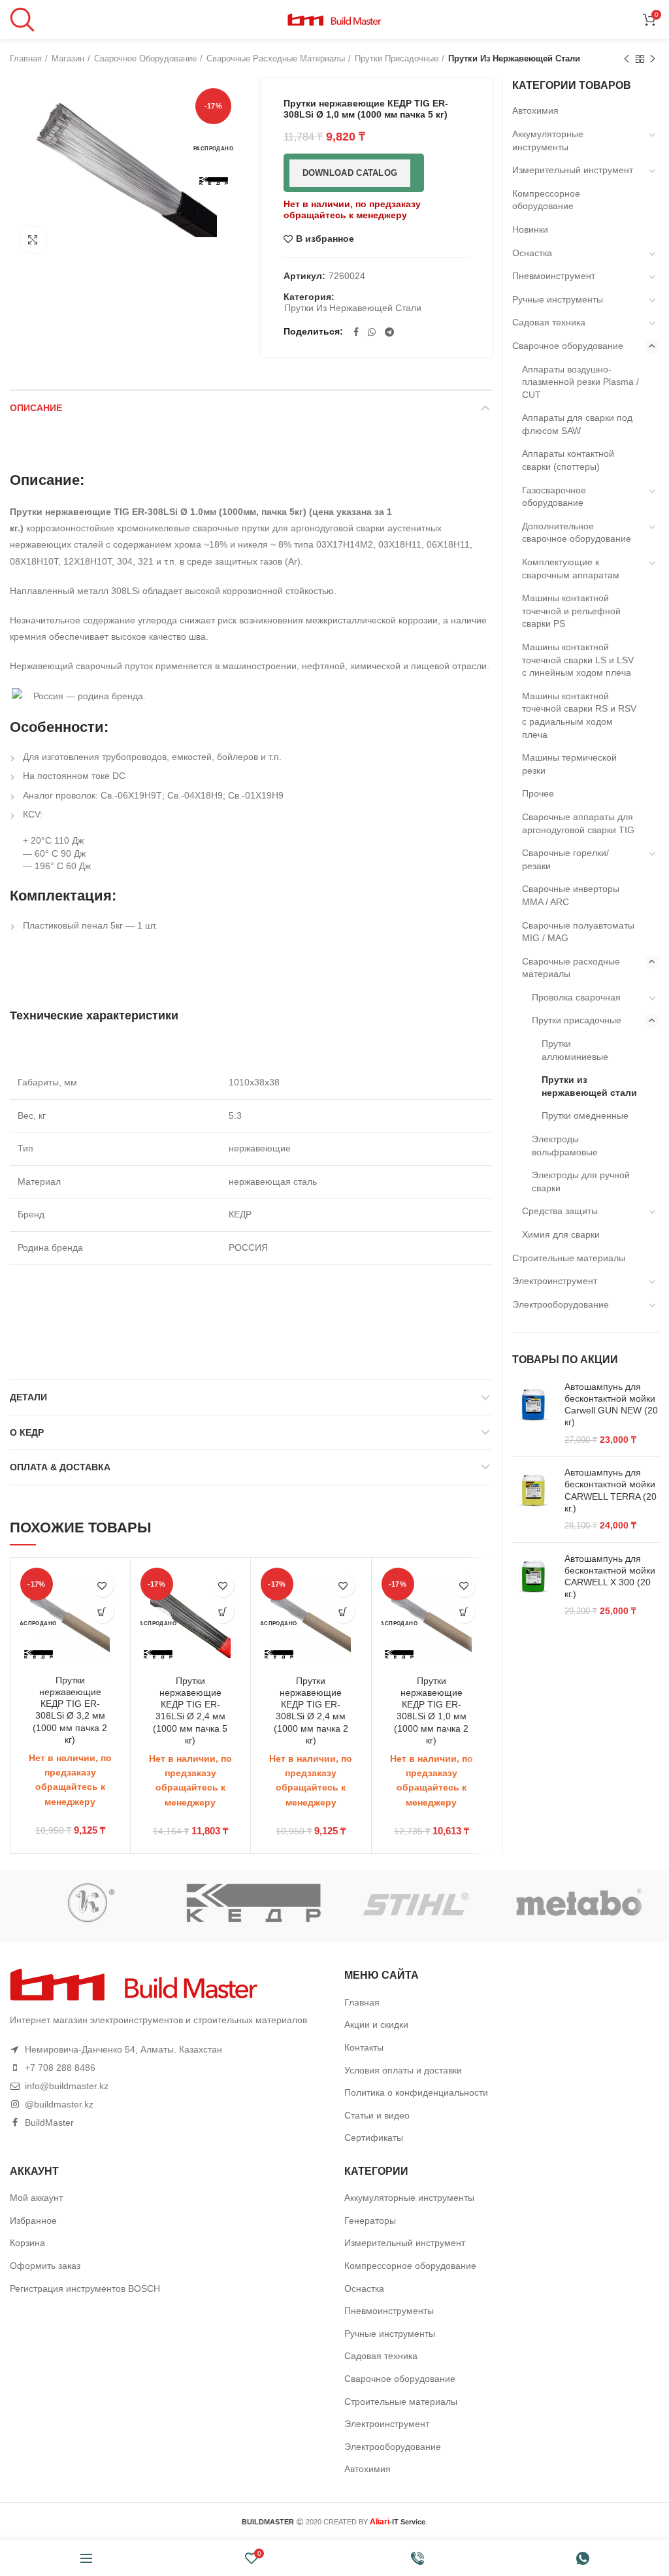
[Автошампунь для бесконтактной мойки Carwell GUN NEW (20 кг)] (533, 1413)
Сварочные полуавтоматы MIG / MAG (578, 932)
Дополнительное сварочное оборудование (577, 533)
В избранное (325, 239)
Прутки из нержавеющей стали (514, 58)
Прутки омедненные (585, 1115)
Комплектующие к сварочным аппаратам (571, 569)
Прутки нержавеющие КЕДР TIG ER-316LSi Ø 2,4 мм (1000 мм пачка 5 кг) (190, 1710)
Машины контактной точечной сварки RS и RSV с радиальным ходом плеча (579, 715)
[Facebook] (356, 332)
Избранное (33, 2221)
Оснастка (532, 253)
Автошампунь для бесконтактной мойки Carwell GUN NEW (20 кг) (611, 1405)
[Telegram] (389, 332)
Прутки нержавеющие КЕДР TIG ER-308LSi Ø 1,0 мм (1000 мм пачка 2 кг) (431, 1710)
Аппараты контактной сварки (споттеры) (568, 460)
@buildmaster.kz (59, 2104)
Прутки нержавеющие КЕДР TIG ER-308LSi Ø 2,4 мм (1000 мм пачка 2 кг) (311, 1710)
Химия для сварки (561, 1234)
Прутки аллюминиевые (575, 1050)
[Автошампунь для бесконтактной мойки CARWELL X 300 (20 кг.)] (533, 1585)
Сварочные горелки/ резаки (565, 859)
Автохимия (535, 110)
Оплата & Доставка (60, 1467)
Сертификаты (374, 2138)
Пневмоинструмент (554, 276)
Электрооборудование (561, 1304)
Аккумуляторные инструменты (548, 140)
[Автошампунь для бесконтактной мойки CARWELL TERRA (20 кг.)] (533, 1499)
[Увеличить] (33, 240)
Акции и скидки (376, 2024)
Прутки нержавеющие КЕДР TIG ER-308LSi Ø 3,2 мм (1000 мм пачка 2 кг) (70, 1710)
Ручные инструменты (558, 299)
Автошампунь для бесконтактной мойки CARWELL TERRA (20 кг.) (611, 1490)
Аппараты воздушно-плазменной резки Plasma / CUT (580, 382)
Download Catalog (350, 173)
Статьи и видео (377, 2115)
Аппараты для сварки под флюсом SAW (577, 424)
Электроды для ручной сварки (581, 1181)
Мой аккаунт (36, 2198)
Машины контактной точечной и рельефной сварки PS (571, 611)
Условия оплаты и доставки (403, 2070)
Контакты (364, 2047)
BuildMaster (49, 2122)
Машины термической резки (569, 764)
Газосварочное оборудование (554, 497)
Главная (26, 58)
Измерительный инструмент (573, 170)
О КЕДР (27, 1432)
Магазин (68, 58)
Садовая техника (549, 322)
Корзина (27, 2243)
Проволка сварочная (576, 997)
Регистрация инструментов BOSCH (85, 2288)
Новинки (530, 229)
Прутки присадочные (397, 58)
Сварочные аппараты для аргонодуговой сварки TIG (578, 823)
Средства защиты (560, 1211)
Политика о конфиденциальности (416, 2092)
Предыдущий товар (627, 59)
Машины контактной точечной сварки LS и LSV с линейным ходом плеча (578, 660)
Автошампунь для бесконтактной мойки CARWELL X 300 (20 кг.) (610, 1577)
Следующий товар (653, 59)
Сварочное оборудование (145, 58)
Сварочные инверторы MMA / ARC (571, 895)
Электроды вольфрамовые (565, 1146)
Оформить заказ (45, 2266)
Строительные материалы (569, 1258)
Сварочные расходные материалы (276, 58)
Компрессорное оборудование (546, 200)
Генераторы (370, 2221)
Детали (28, 1397)
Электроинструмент (555, 1281)
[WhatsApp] (372, 332)
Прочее (538, 793)
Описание (36, 408)
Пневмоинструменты (389, 2311)
